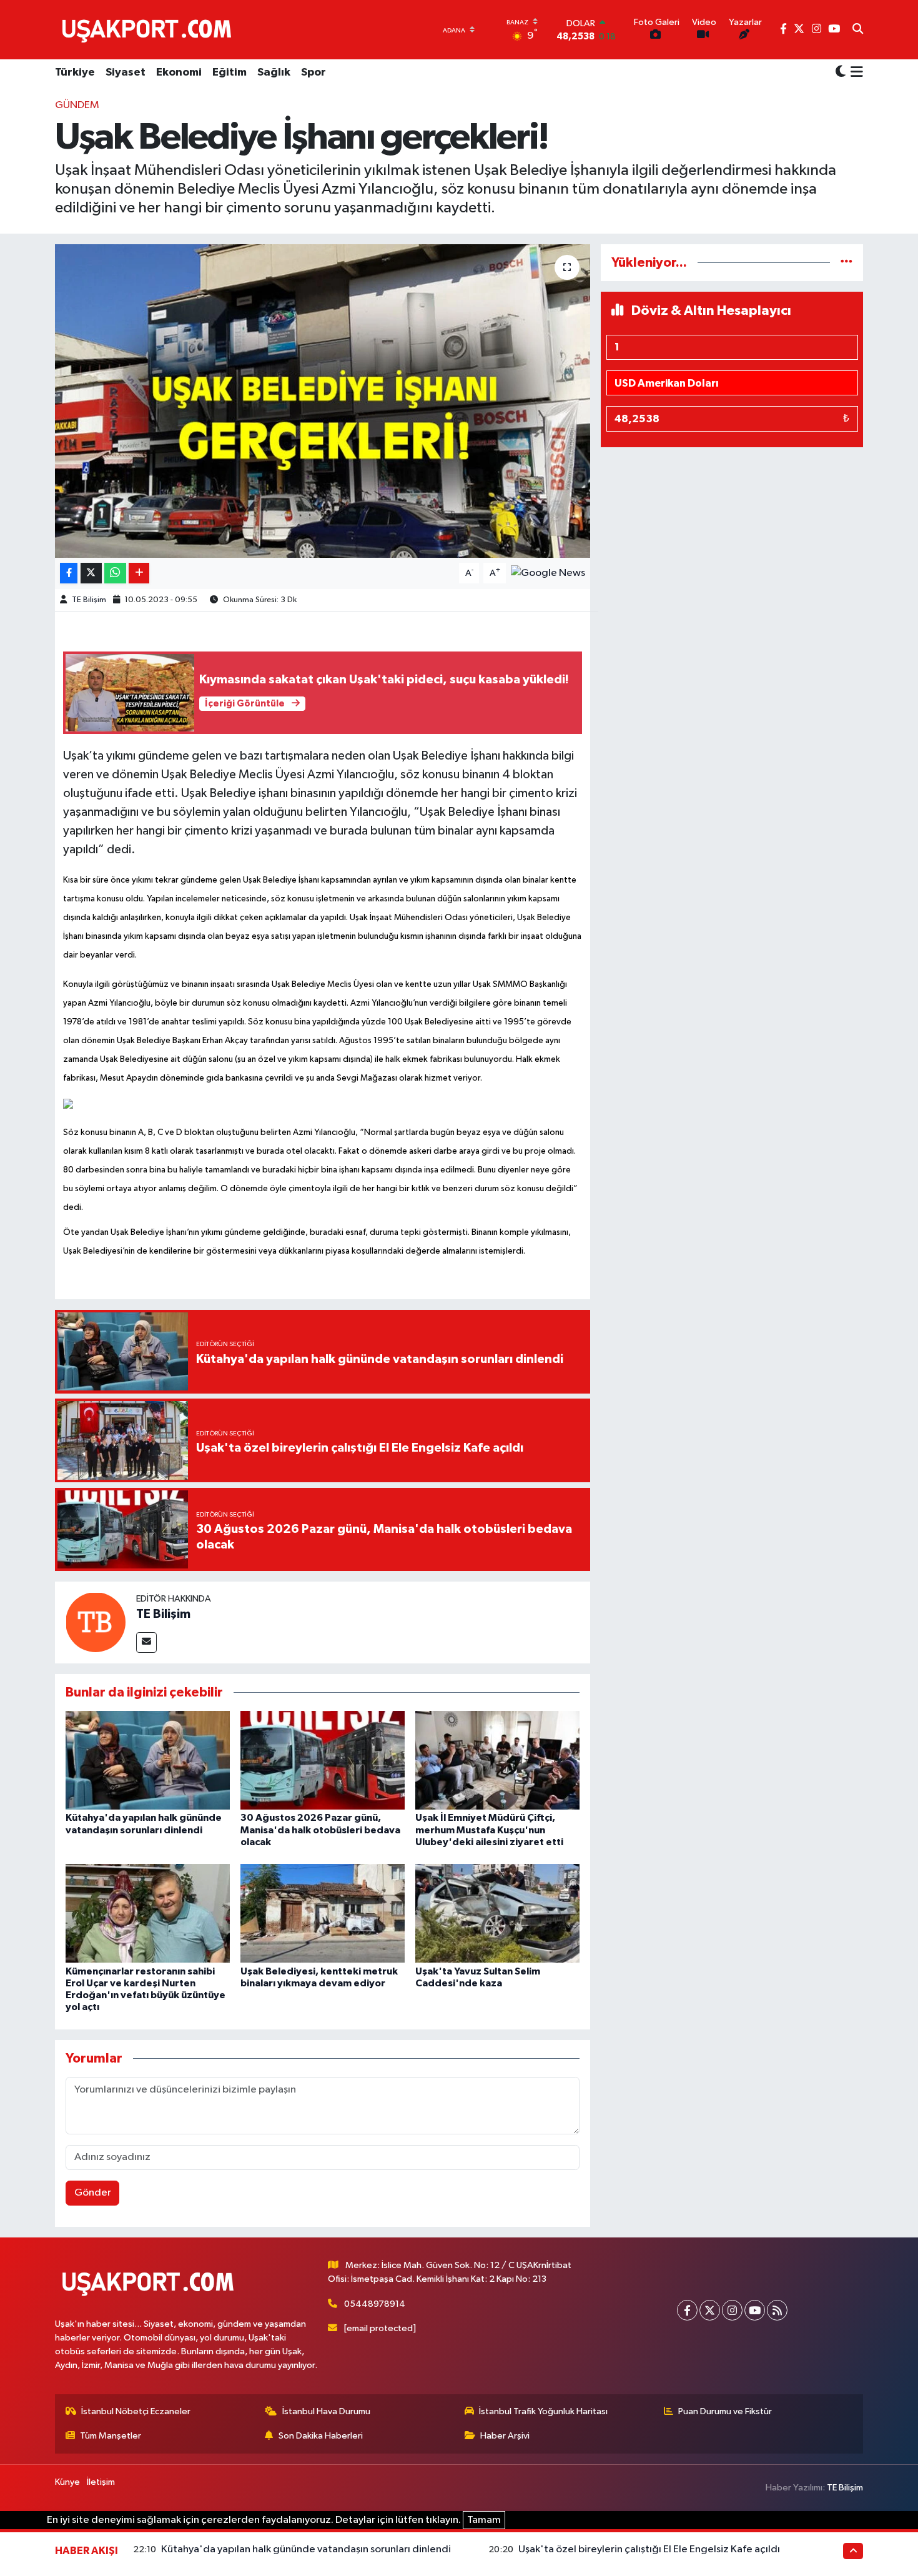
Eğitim (230, 72)
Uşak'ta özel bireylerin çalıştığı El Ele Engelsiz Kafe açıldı (649, 2549)
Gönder (93, 2193)
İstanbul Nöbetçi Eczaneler (136, 2411)
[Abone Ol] (548, 573)
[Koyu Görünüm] (841, 73)
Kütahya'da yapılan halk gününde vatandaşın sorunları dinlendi (306, 2549)
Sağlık (274, 72)
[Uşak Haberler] (149, 29)
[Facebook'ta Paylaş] (69, 573)
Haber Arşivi (505, 2436)
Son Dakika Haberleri (321, 2436)
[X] (710, 2310)
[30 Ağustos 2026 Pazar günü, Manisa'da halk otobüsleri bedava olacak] (323, 1760)
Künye (67, 2482)
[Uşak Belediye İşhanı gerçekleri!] (323, 401)
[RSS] (777, 2310)
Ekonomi (179, 72)
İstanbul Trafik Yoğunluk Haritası (543, 2411)
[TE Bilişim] (96, 1622)
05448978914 (375, 2304)
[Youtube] (755, 2310)
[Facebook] (687, 2310)
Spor (313, 72)
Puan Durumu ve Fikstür (725, 2411)
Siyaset (126, 72)
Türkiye (75, 72)
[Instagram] (732, 2310)
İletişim (101, 2482)
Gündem (77, 105)
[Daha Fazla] (139, 573)
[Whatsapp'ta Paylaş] (115, 573)
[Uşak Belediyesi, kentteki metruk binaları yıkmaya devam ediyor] (323, 1913)
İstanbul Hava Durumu (326, 2411)
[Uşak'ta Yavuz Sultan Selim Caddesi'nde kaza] (497, 1913)
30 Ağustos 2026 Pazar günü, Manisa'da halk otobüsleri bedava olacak (320, 1830)
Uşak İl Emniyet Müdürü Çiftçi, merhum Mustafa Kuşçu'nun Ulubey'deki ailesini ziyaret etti (489, 1830)
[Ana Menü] (855, 73)
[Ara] (858, 30)
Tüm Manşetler (111, 2436)
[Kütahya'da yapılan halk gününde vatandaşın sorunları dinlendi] (148, 1760)
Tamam (484, 2520)
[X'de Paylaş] (91, 573)
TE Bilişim (89, 600)
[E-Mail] (146, 1642)
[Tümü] (846, 263)
